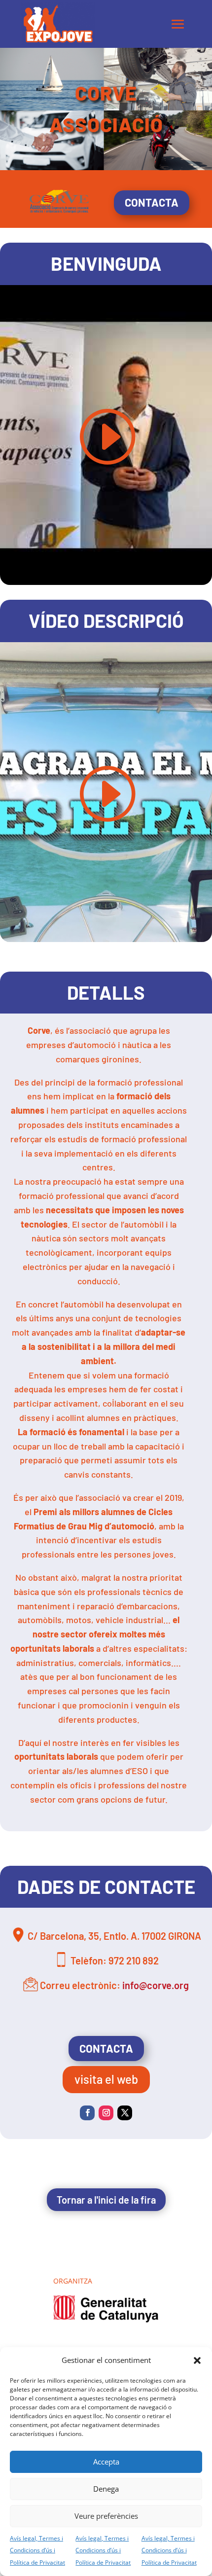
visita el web (106, 2079)
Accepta (106, 2462)
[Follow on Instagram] (106, 2113)
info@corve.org (156, 1985)
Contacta (152, 202)
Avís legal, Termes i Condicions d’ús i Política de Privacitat (37, 2551)
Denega (106, 2489)
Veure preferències (106, 2516)
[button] (197, 2360)
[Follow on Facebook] (87, 2113)
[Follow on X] (125, 2113)
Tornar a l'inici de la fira (106, 2200)
